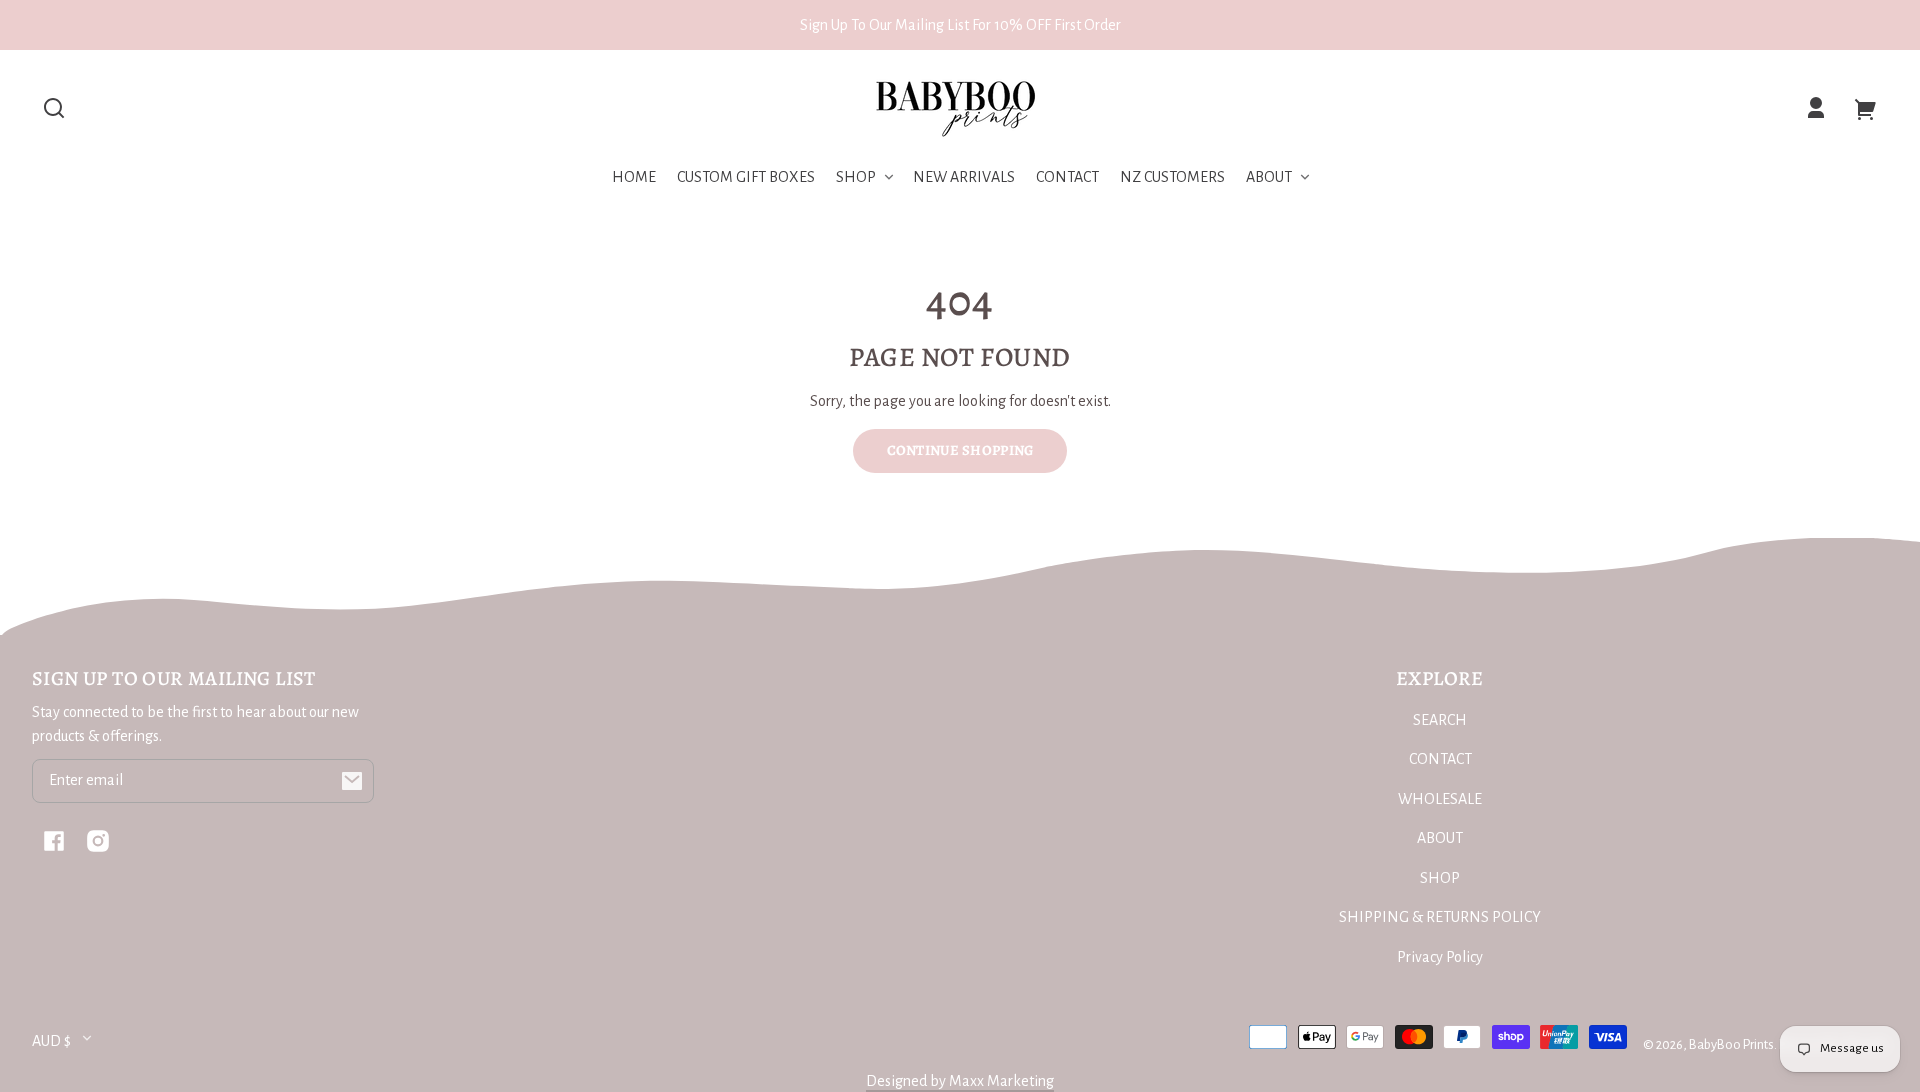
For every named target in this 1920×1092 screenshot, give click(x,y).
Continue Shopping (960, 450)
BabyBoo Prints (1731, 1044)
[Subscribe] (352, 781)
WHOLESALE (1440, 799)
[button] (54, 108)
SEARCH (1440, 720)
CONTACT (1440, 759)
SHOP (1440, 878)
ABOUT (1440, 838)
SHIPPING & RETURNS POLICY (1440, 917)
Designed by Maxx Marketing (960, 1081)
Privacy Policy (1440, 957)
